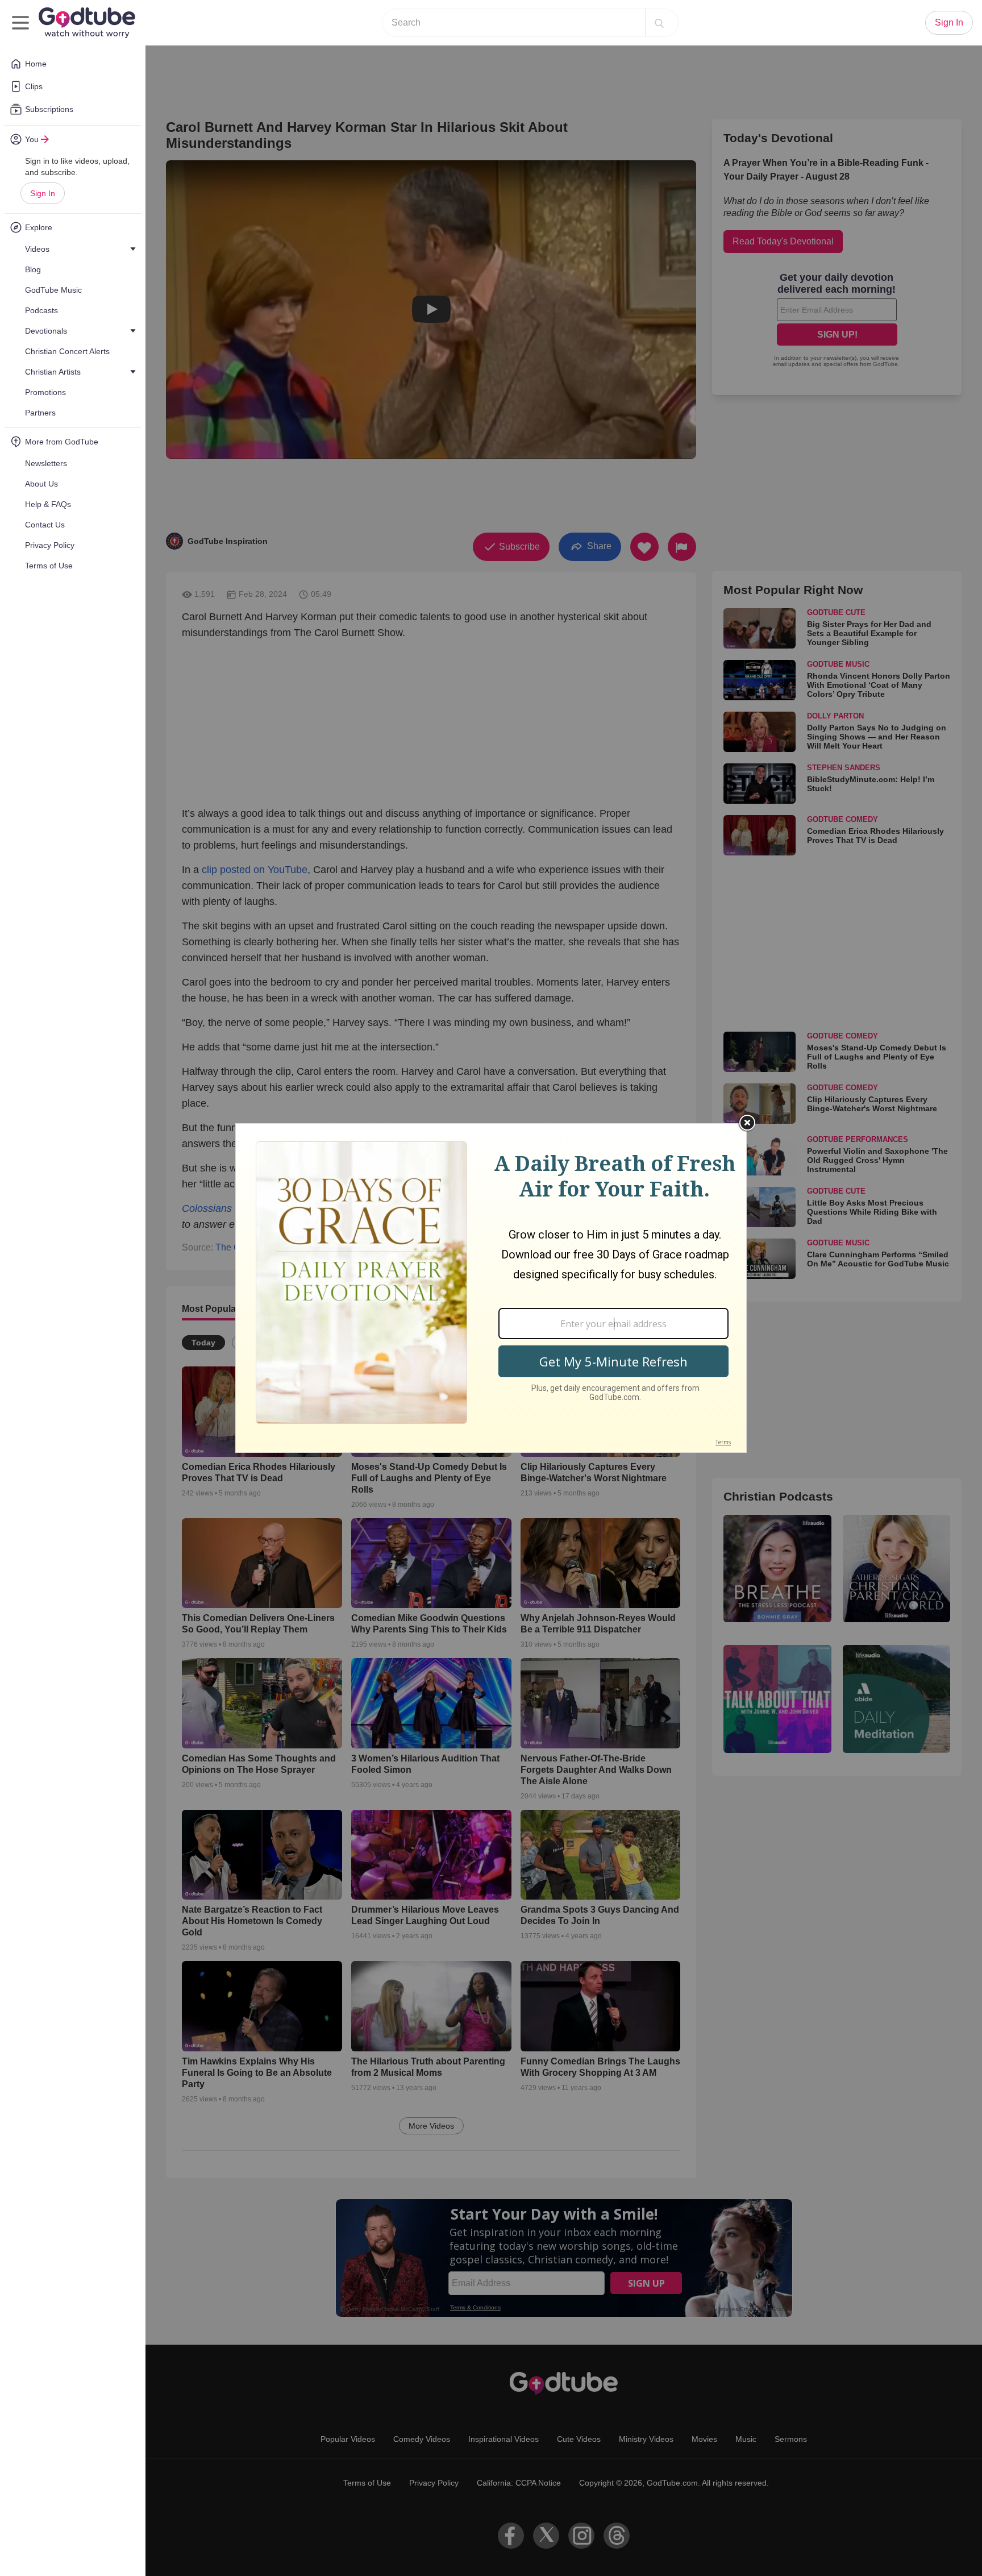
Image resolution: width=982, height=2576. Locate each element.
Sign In (43, 193)
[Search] (659, 23)
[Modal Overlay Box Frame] (491, 1288)
